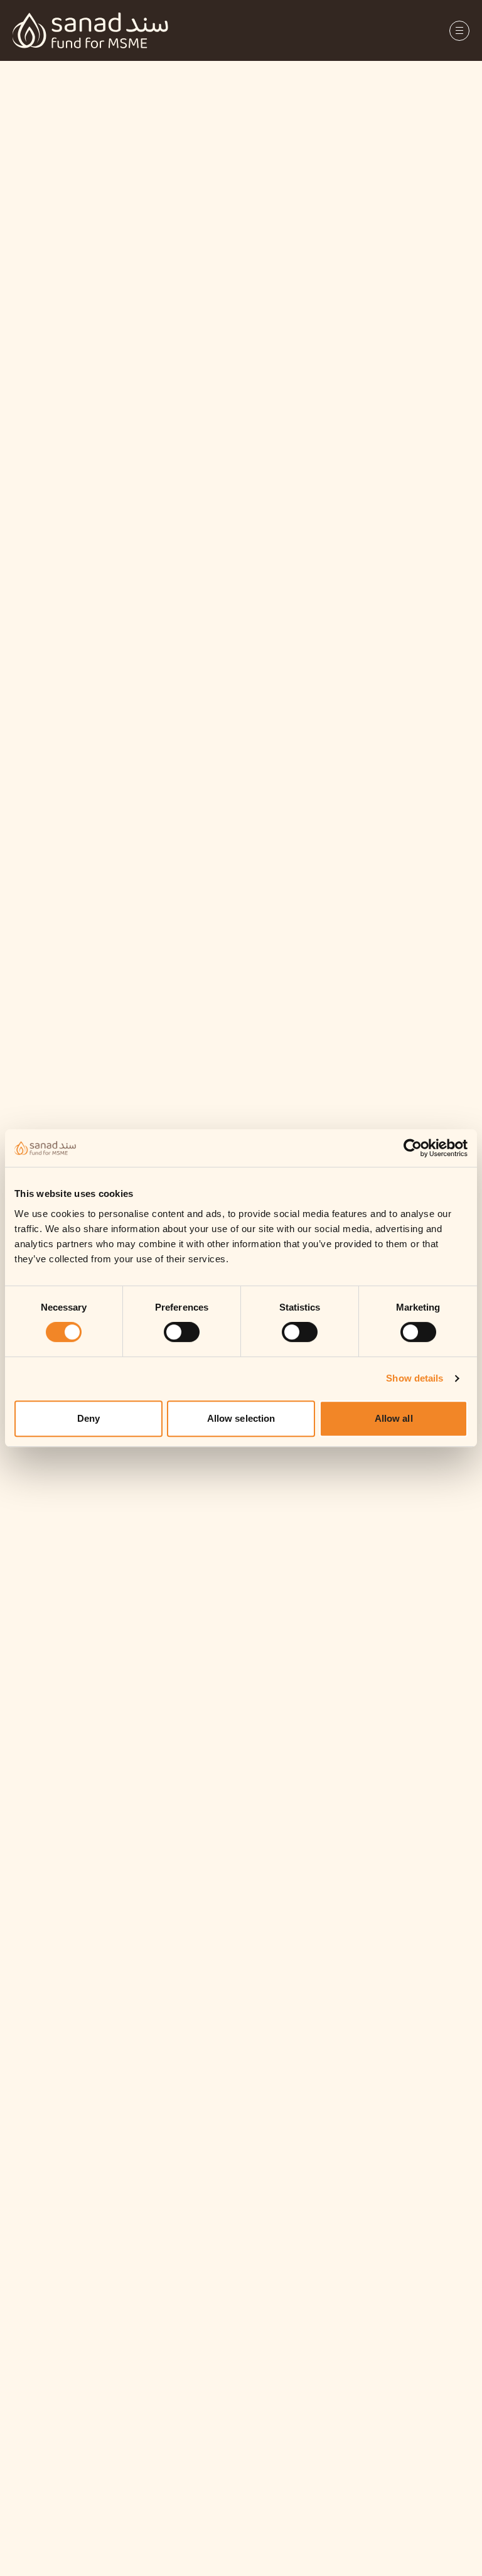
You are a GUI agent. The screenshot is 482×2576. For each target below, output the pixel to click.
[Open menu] (459, 31)
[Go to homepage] (90, 30)
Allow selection (241, 1418)
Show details (415, 1378)
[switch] (182, 1332)
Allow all (394, 1418)
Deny (88, 1418)
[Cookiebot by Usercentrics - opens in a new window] (423, 1148)
